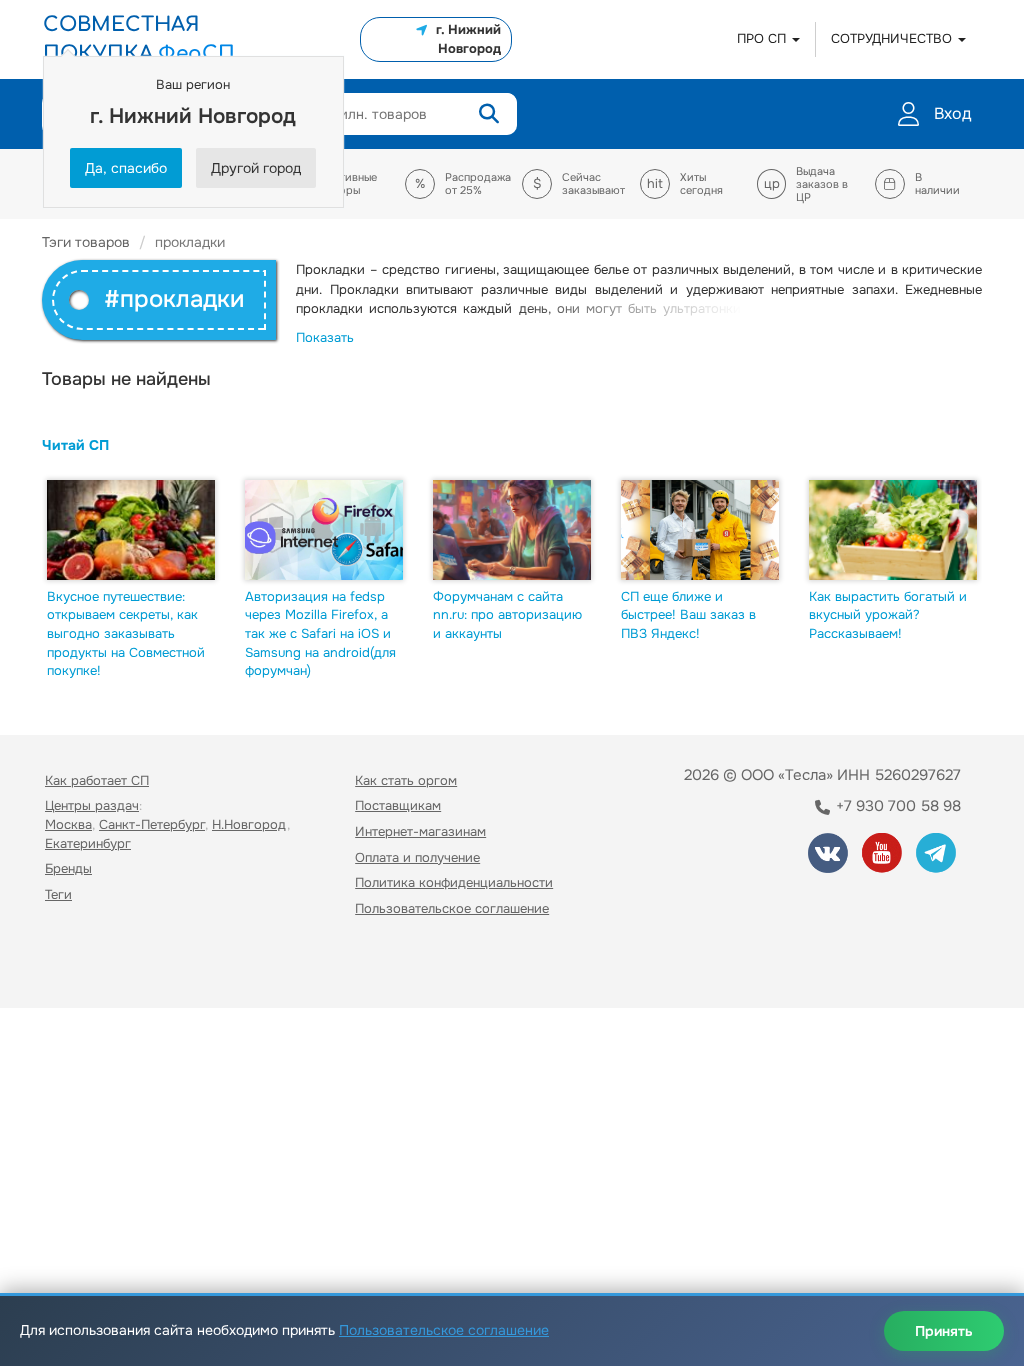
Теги (58, 894)
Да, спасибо (126, 168)
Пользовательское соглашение (452, 908)
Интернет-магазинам (420, 831)
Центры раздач (92, 805)
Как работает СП (97, 780)
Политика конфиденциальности (454, 882)
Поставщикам (398, 805)
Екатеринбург (88, 843)
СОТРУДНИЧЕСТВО (893, 38)
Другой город (256, 168)
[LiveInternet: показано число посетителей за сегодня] (89, 965)
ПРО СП (763, 38)
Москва (68, 824)
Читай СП (75, 445)
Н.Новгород (249, 824)
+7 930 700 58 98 (896, 806)
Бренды (68, 868)
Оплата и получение (417, 857)
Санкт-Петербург (152, 824)
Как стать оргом (406, 780)
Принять (944, 1331)
